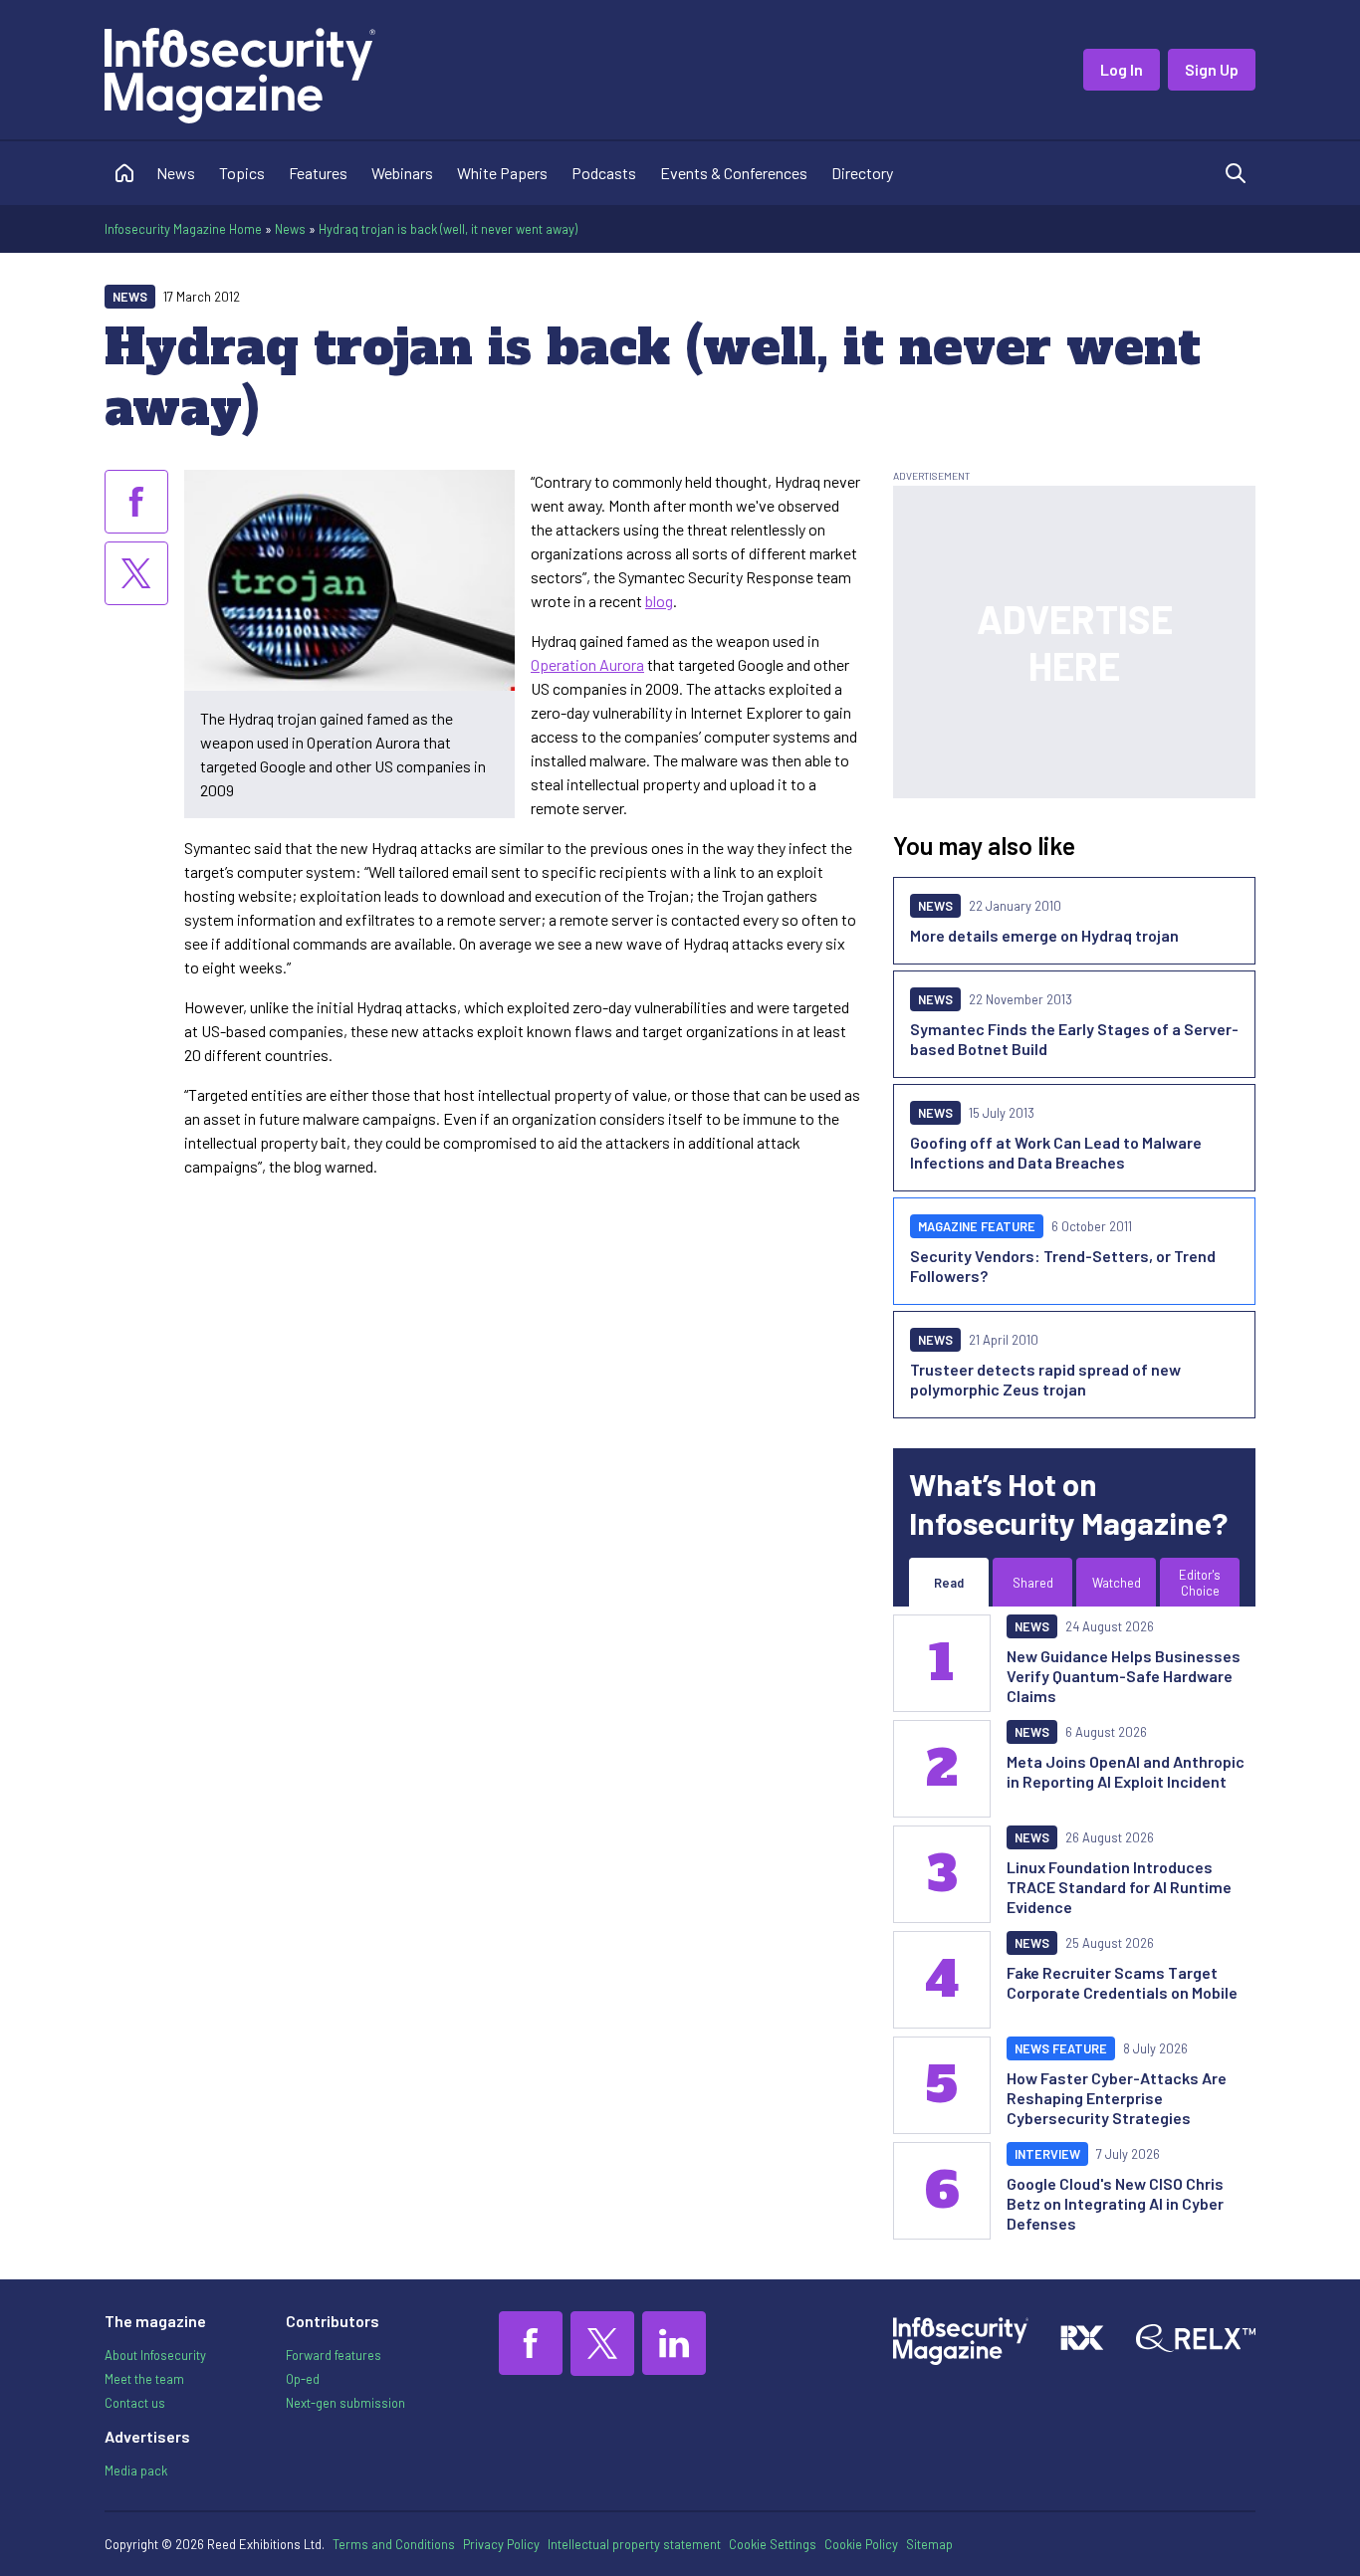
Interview (1047, 2154)
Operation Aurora (587, 664)
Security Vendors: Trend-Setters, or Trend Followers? (1063, 1266)
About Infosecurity (155, 2355)
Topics (242, 173)
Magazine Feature (977, 1226)
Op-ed (303, 2379)
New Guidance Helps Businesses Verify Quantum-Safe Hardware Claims (1124, 1676)
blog (659, 601)
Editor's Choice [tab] (1200, 1583)
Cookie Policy (861, 2544)
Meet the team (144, 2379)
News (176, 173)
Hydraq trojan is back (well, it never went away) (448, 229)
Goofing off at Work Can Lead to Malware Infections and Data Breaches (1056, 1152)
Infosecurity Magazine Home (183, 229)
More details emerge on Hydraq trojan (1044, 935)
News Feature (1061, 2048)
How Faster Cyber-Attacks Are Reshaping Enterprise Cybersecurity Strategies (1117, 2098)
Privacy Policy (501, 2544)
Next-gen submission (345, 2403)
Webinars (402, 173)
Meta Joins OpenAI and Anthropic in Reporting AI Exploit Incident (1126, 1771)
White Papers (502, 173)
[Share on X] (136, 573)
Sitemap (929, 2544)
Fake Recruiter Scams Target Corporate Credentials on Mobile (1122, 1982)
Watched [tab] (1117, 1583)
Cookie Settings (773, 2544)
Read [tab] (949, 1583)
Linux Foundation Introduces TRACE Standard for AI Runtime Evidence (1119, 1887)
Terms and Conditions (394, 2544)
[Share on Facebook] (136, 502)
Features (318, 173)
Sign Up (1212, 69)
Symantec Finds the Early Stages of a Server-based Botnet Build (1074, 1039)
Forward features (334, 2355)
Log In (1122, 69)
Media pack (136, 2470)
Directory (862, 173)
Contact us (135, 2403)
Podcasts (604, 173)
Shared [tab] (1033, 1583)
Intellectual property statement (634, 2544)
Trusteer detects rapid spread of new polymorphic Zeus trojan (1045, 1379)
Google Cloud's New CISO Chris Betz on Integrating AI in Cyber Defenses (1115, 2203)
